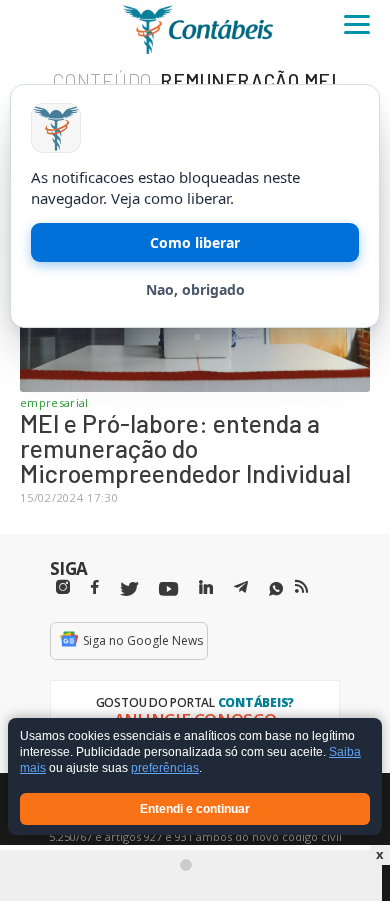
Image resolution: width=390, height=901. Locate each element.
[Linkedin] (206, 587)
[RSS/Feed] (301, 587)
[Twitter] (129, 589)
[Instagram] (63, 587)
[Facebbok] (95, 587)
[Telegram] (241, 590)
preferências (165, 769)
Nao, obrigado (195, 289)
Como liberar (195, 242)
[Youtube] (168, 589)
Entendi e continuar (195, 809)
